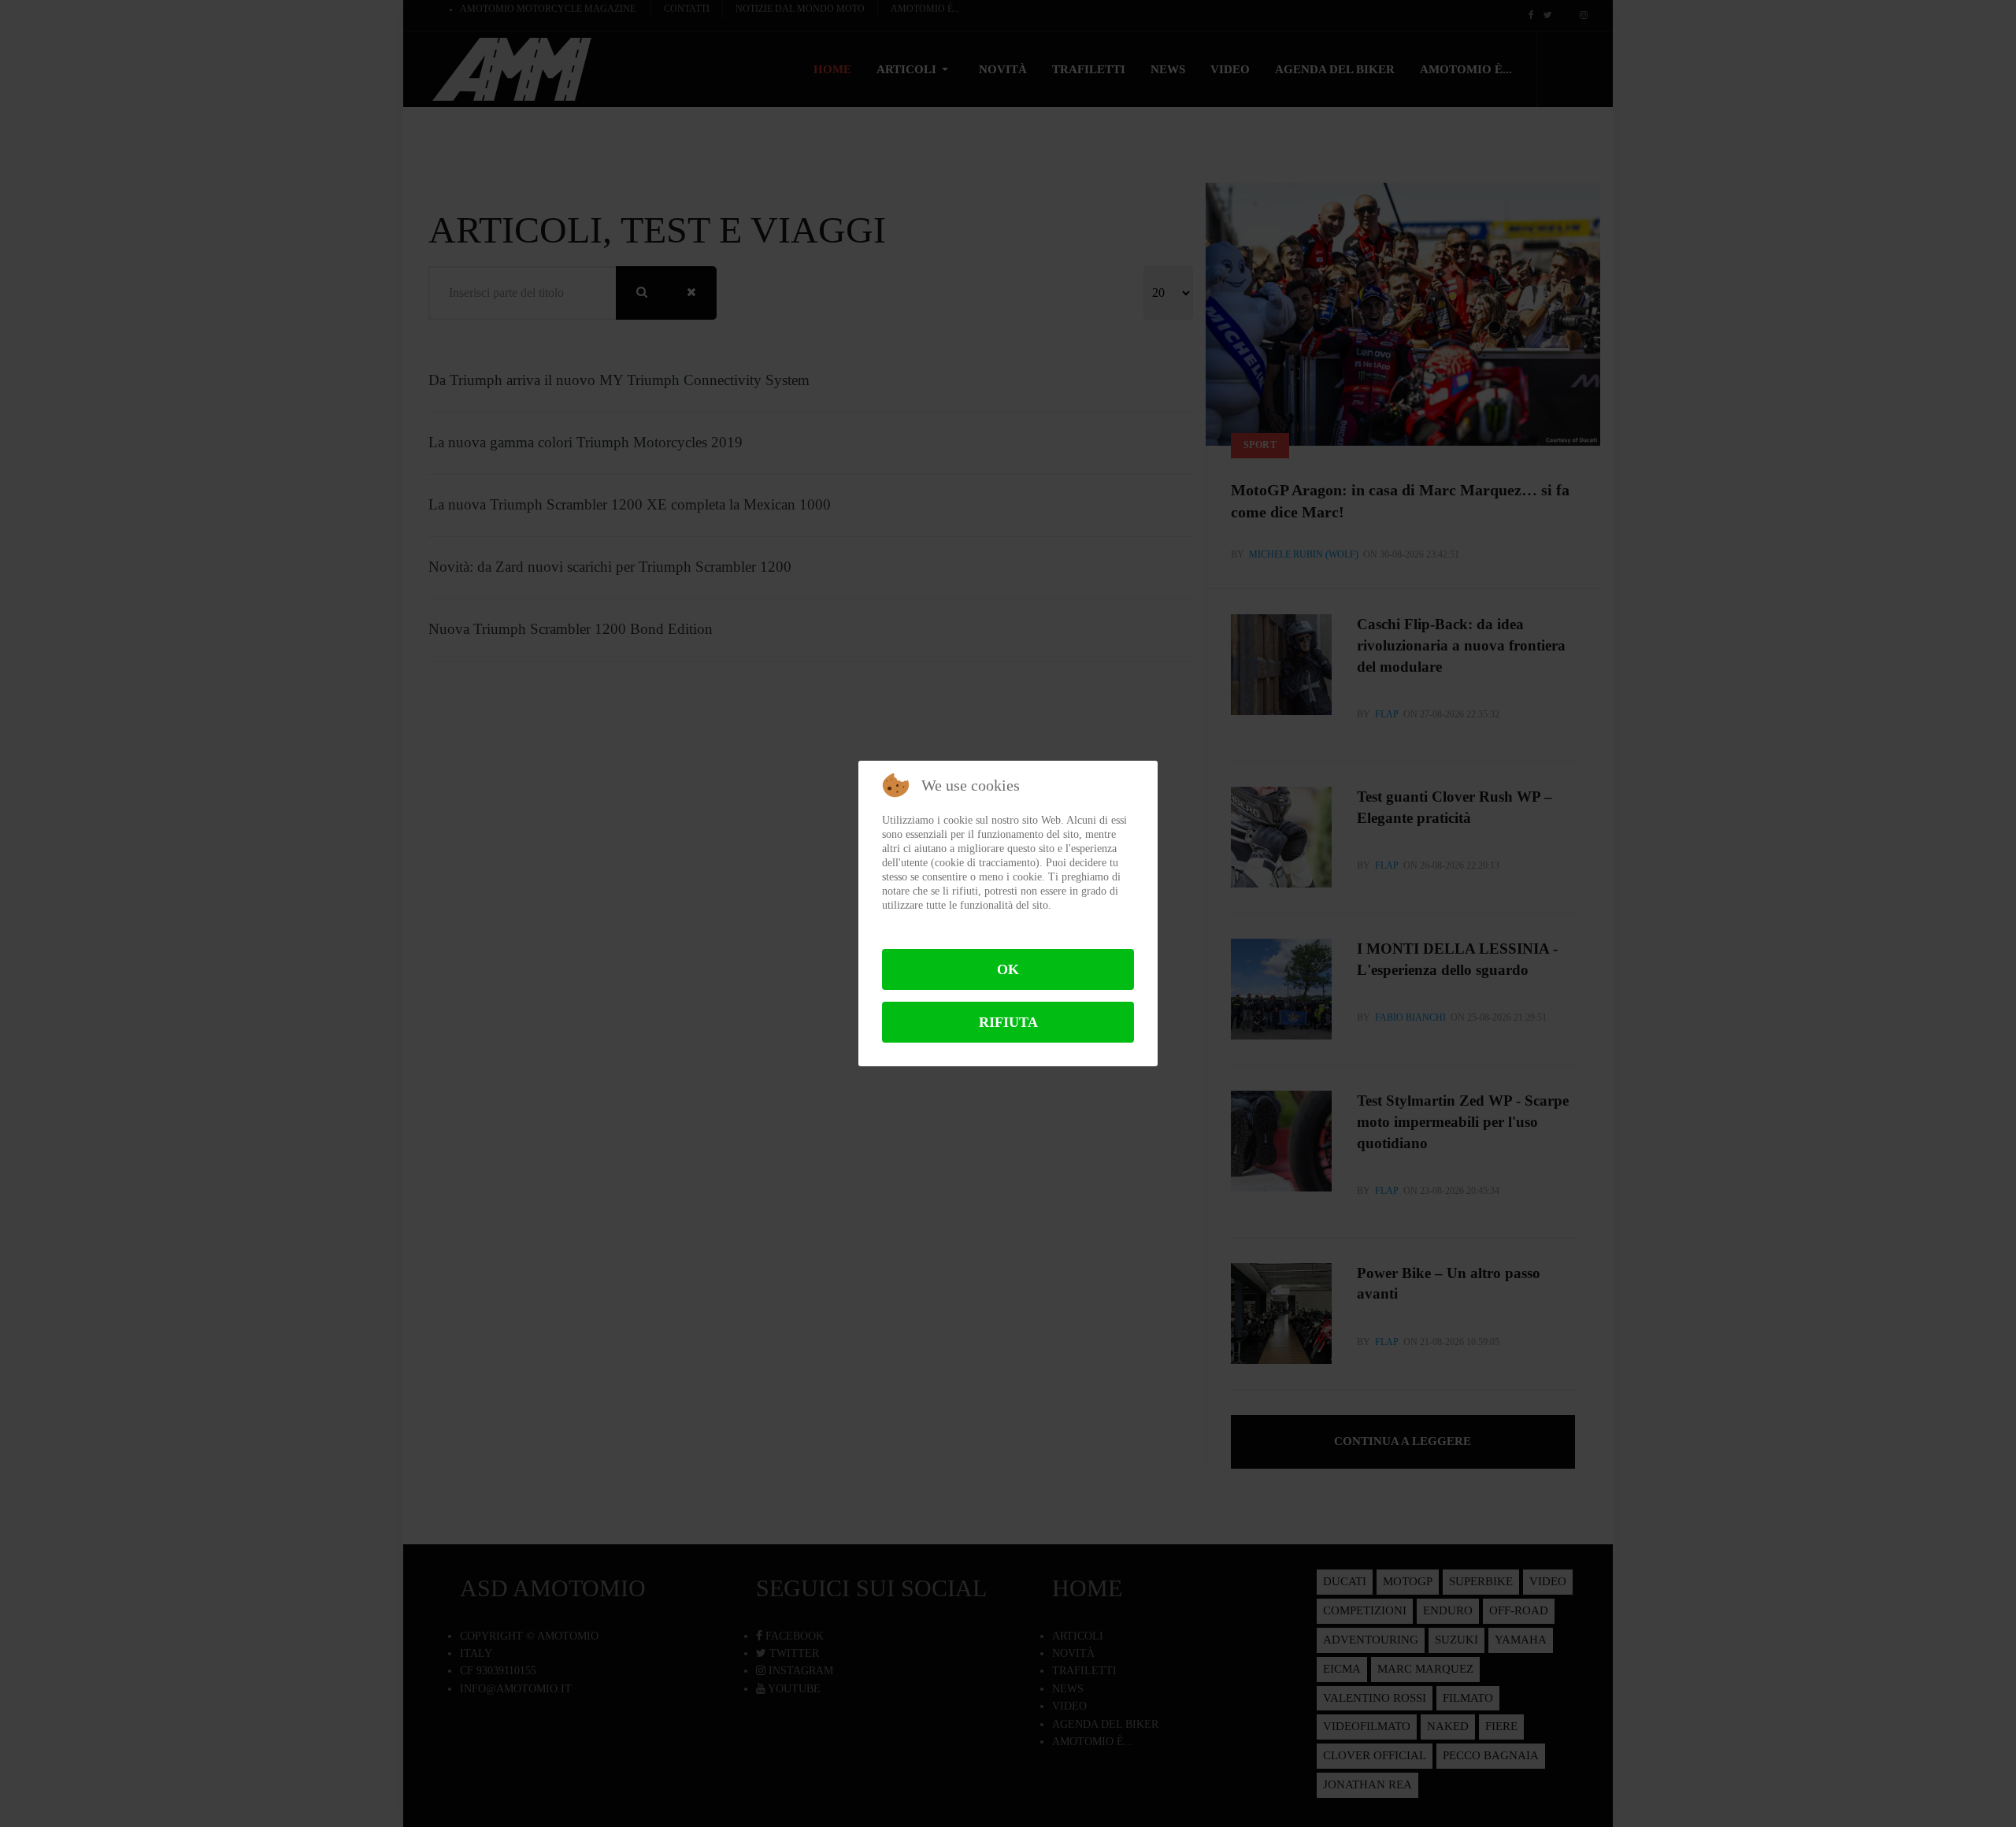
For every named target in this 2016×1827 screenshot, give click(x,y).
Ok (1008, 969)
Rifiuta (1008, 1022)
